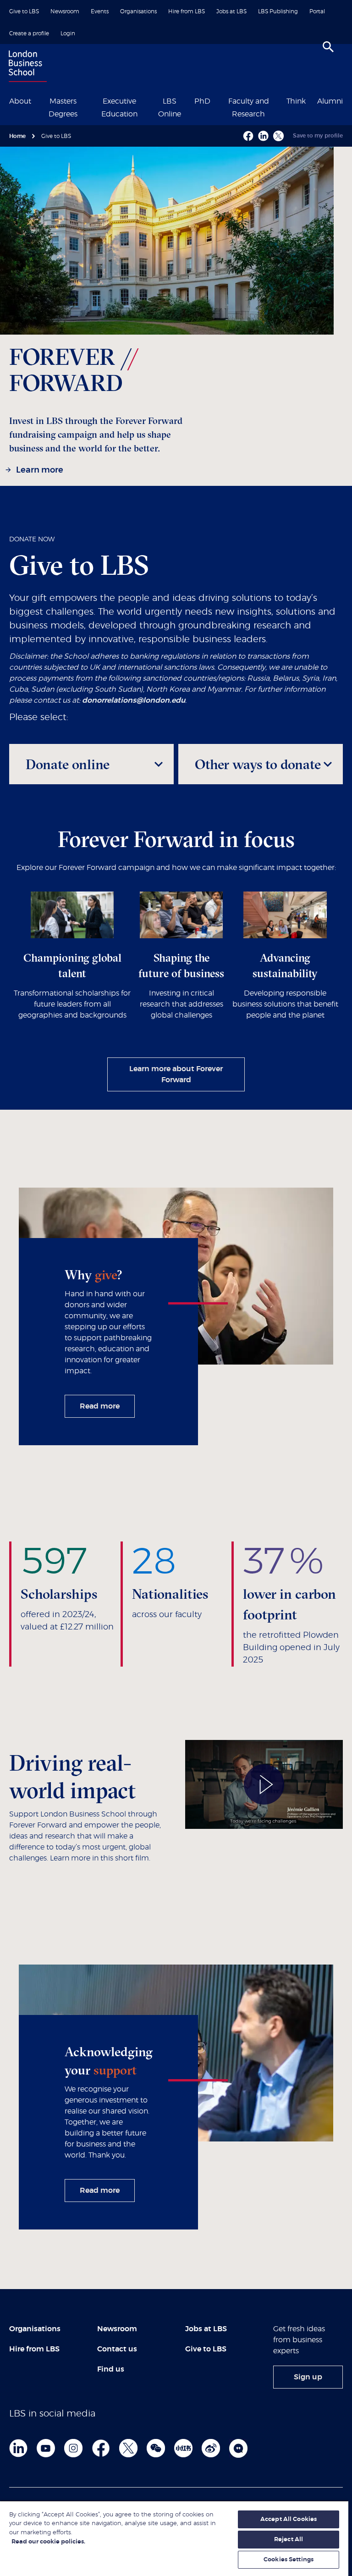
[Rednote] (183, 2448)
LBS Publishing (278, 11)
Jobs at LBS (231, 11)
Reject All (289, 2540)
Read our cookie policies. (48, 2542)
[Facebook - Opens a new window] (248, 136)
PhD (202, 101)
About (20, 101)
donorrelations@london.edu (134, 700)
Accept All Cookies (289, 2519)
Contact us (117, 2349)
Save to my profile (318, 136)
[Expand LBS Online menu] (188, 100)
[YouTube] (46, 2448)
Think (296, 101)
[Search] (328, 47)
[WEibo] (211, 2448)
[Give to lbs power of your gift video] (264, 1784)
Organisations (138, 11)
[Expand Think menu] (311, 100)
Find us (111, 2369)
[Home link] (26, 67)
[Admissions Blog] (238, 2448)
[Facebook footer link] (101, 2448)
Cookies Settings (289, 2560)
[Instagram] (73, 2448)
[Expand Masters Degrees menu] (88, 100)
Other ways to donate (258, 764)
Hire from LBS (187, 11)
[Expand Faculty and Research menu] (280, 100)
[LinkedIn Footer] (18, 2448)
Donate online (68, 764)
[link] (36, 471)
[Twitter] (128, 2448)
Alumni (330, 101)
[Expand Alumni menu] (348, 100)
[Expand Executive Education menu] (150, 100)
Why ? (93, 1275)
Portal (317, 11)
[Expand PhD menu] (216, 100)
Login (68, 33)
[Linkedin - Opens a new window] (263, 136)
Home (17, 136)
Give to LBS (24, 11)
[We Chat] (156, 2448)
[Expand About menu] (37, 100)
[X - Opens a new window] (278, 136)
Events (100, 11)
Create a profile (29, 33)
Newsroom (65, 11)
